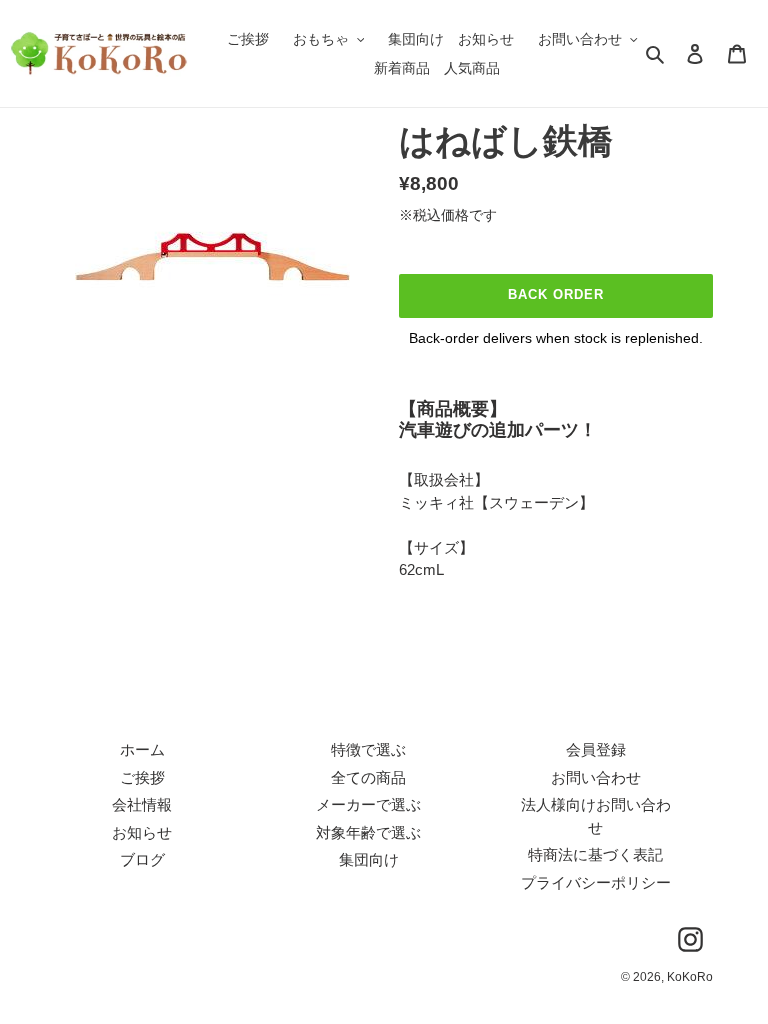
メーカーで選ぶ (368, 804)
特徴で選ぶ (368, 749)
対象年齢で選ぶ (368, 832)
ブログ (142, 859)
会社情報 (142, 804)
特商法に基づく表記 (595, 854)
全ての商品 (368, 777)
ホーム (142, 749)
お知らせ (142, 832)
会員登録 (596, 749)
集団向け (369, 859)
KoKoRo (690, 977)
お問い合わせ (596, 777)
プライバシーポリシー (596, 882)
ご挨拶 (142, 777)
